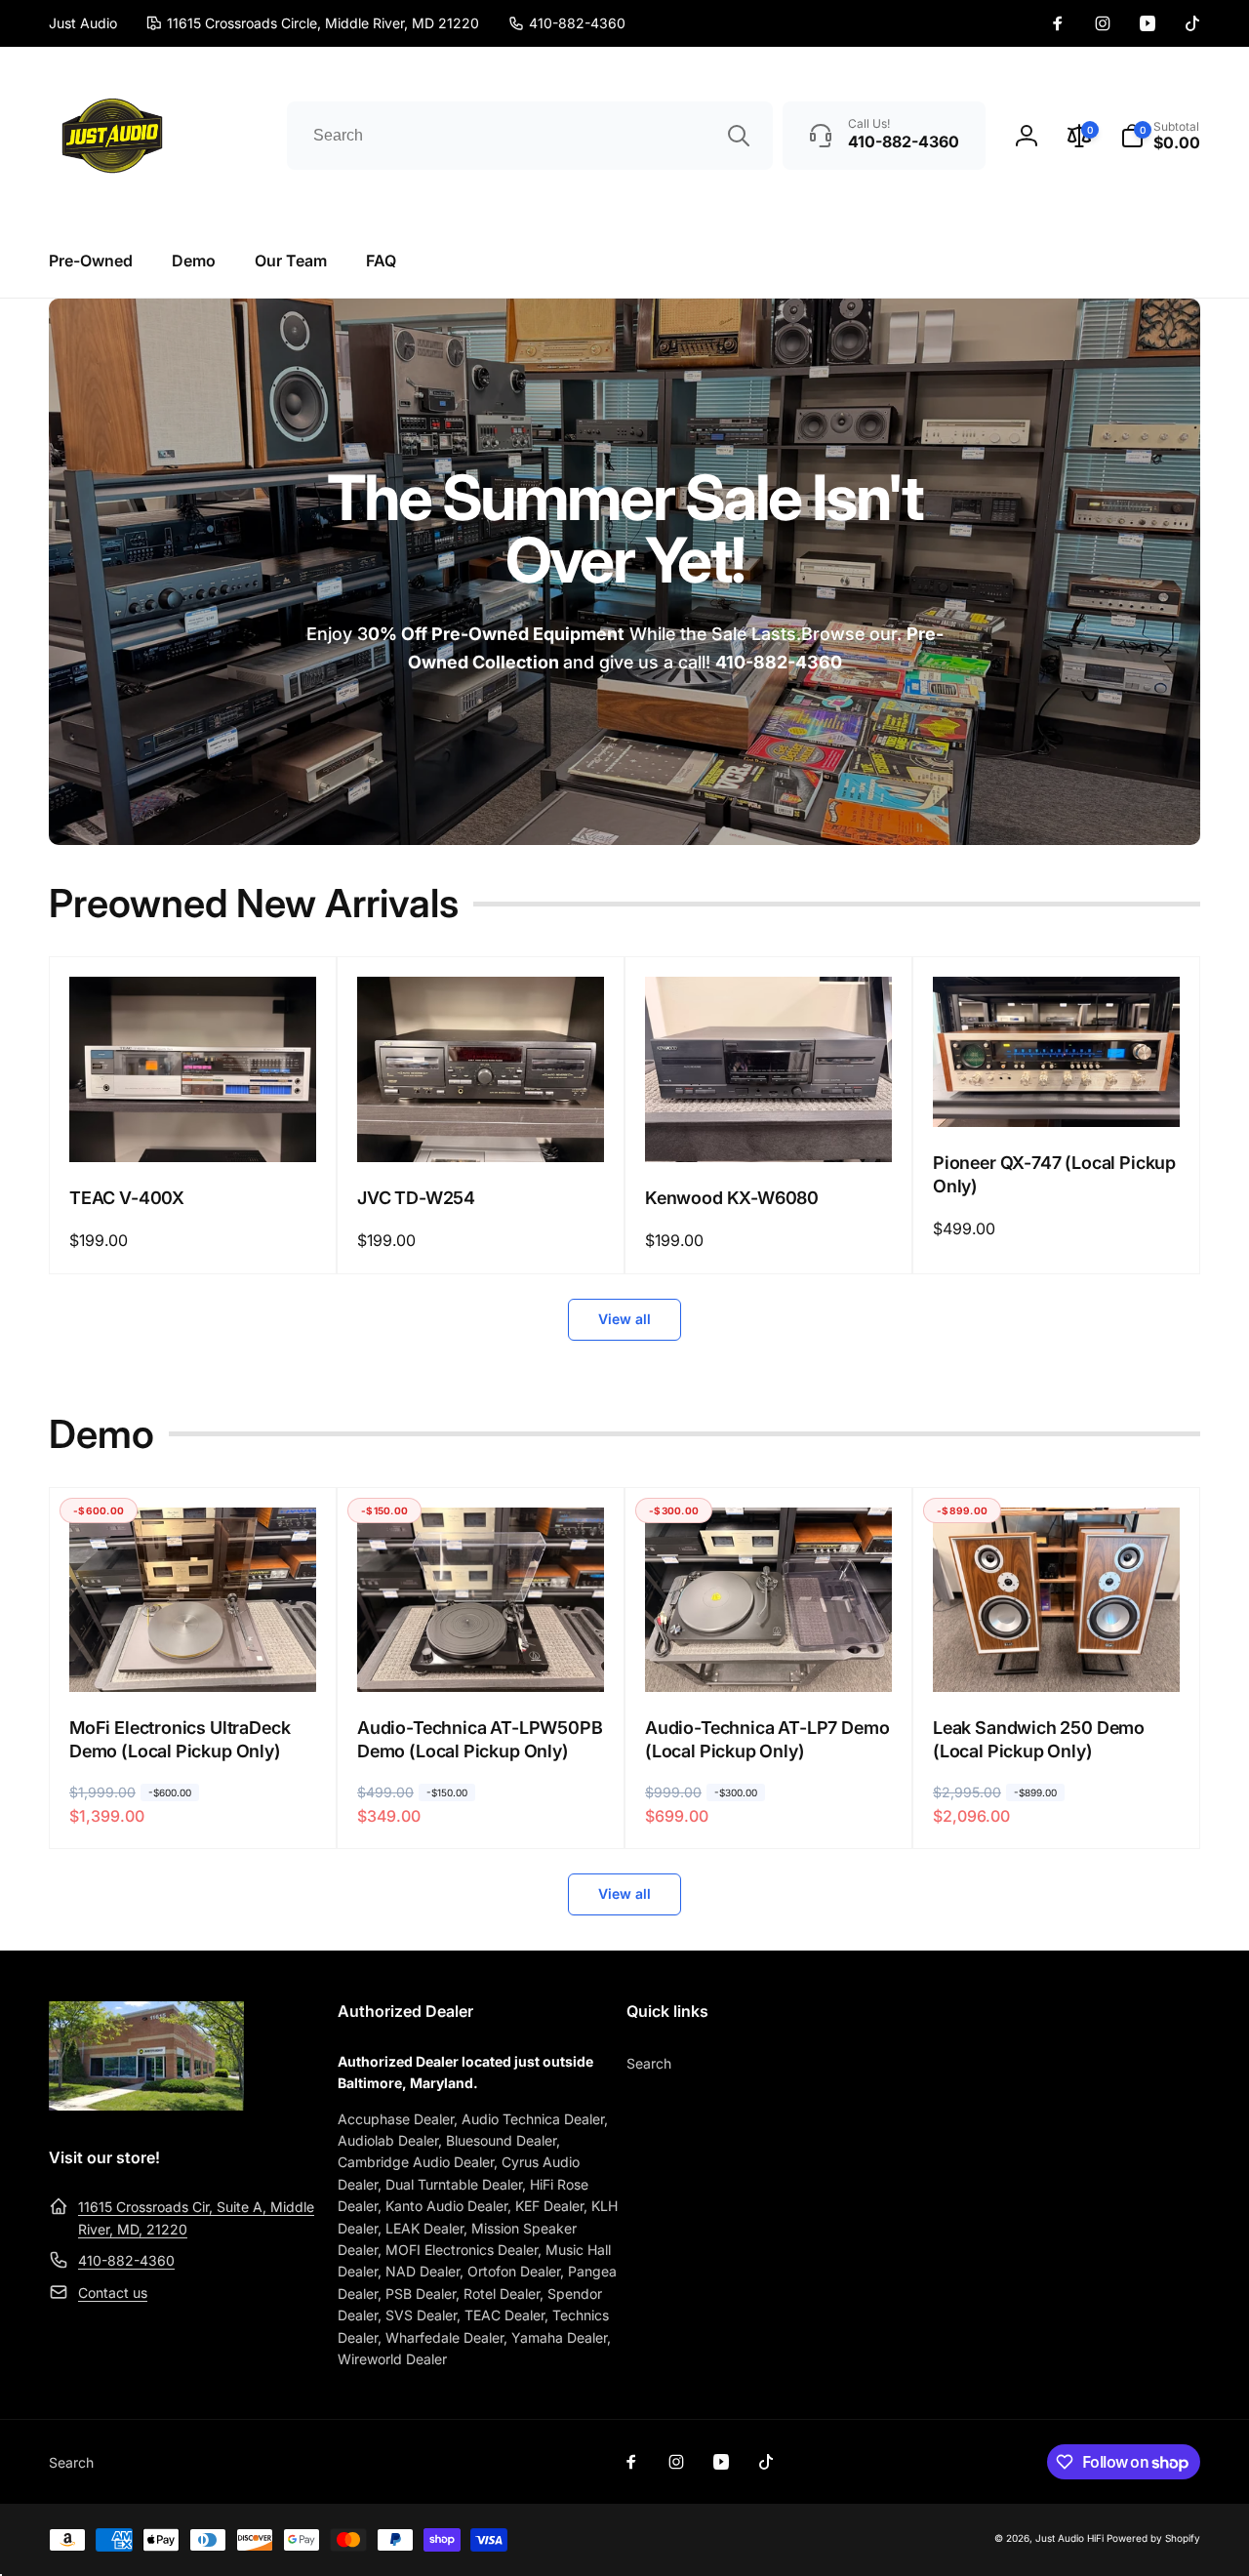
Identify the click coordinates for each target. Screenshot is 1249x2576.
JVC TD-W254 (416, 1198)
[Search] (739, 136)
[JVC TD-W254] (482, 1126)
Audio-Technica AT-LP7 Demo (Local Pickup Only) (767, 1739)
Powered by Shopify (1153, 2538)
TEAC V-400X (127, 1198)
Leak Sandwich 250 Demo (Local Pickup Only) (1039, 1739)
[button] (1160, 136)
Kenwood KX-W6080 (732, 1198)
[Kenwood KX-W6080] (770, 1126)
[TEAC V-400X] (194, 1126)
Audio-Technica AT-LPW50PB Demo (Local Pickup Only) (480, 1739)
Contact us (113, 2293)
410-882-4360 (126, 2260)
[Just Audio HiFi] (146, 2105)
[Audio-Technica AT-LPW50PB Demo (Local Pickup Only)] (482, 1656)
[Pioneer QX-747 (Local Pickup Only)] (1058, 1091)
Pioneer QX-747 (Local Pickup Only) (1054, 1174)
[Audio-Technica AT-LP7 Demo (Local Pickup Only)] (770, 1656)
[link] (567, 23)
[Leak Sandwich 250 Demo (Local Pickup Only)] (1058, 1656)
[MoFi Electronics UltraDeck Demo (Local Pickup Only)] (194, 1656)
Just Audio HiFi (1069, 2538)
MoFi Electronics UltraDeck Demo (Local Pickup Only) (180, 1739)
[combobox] (530, 136)
